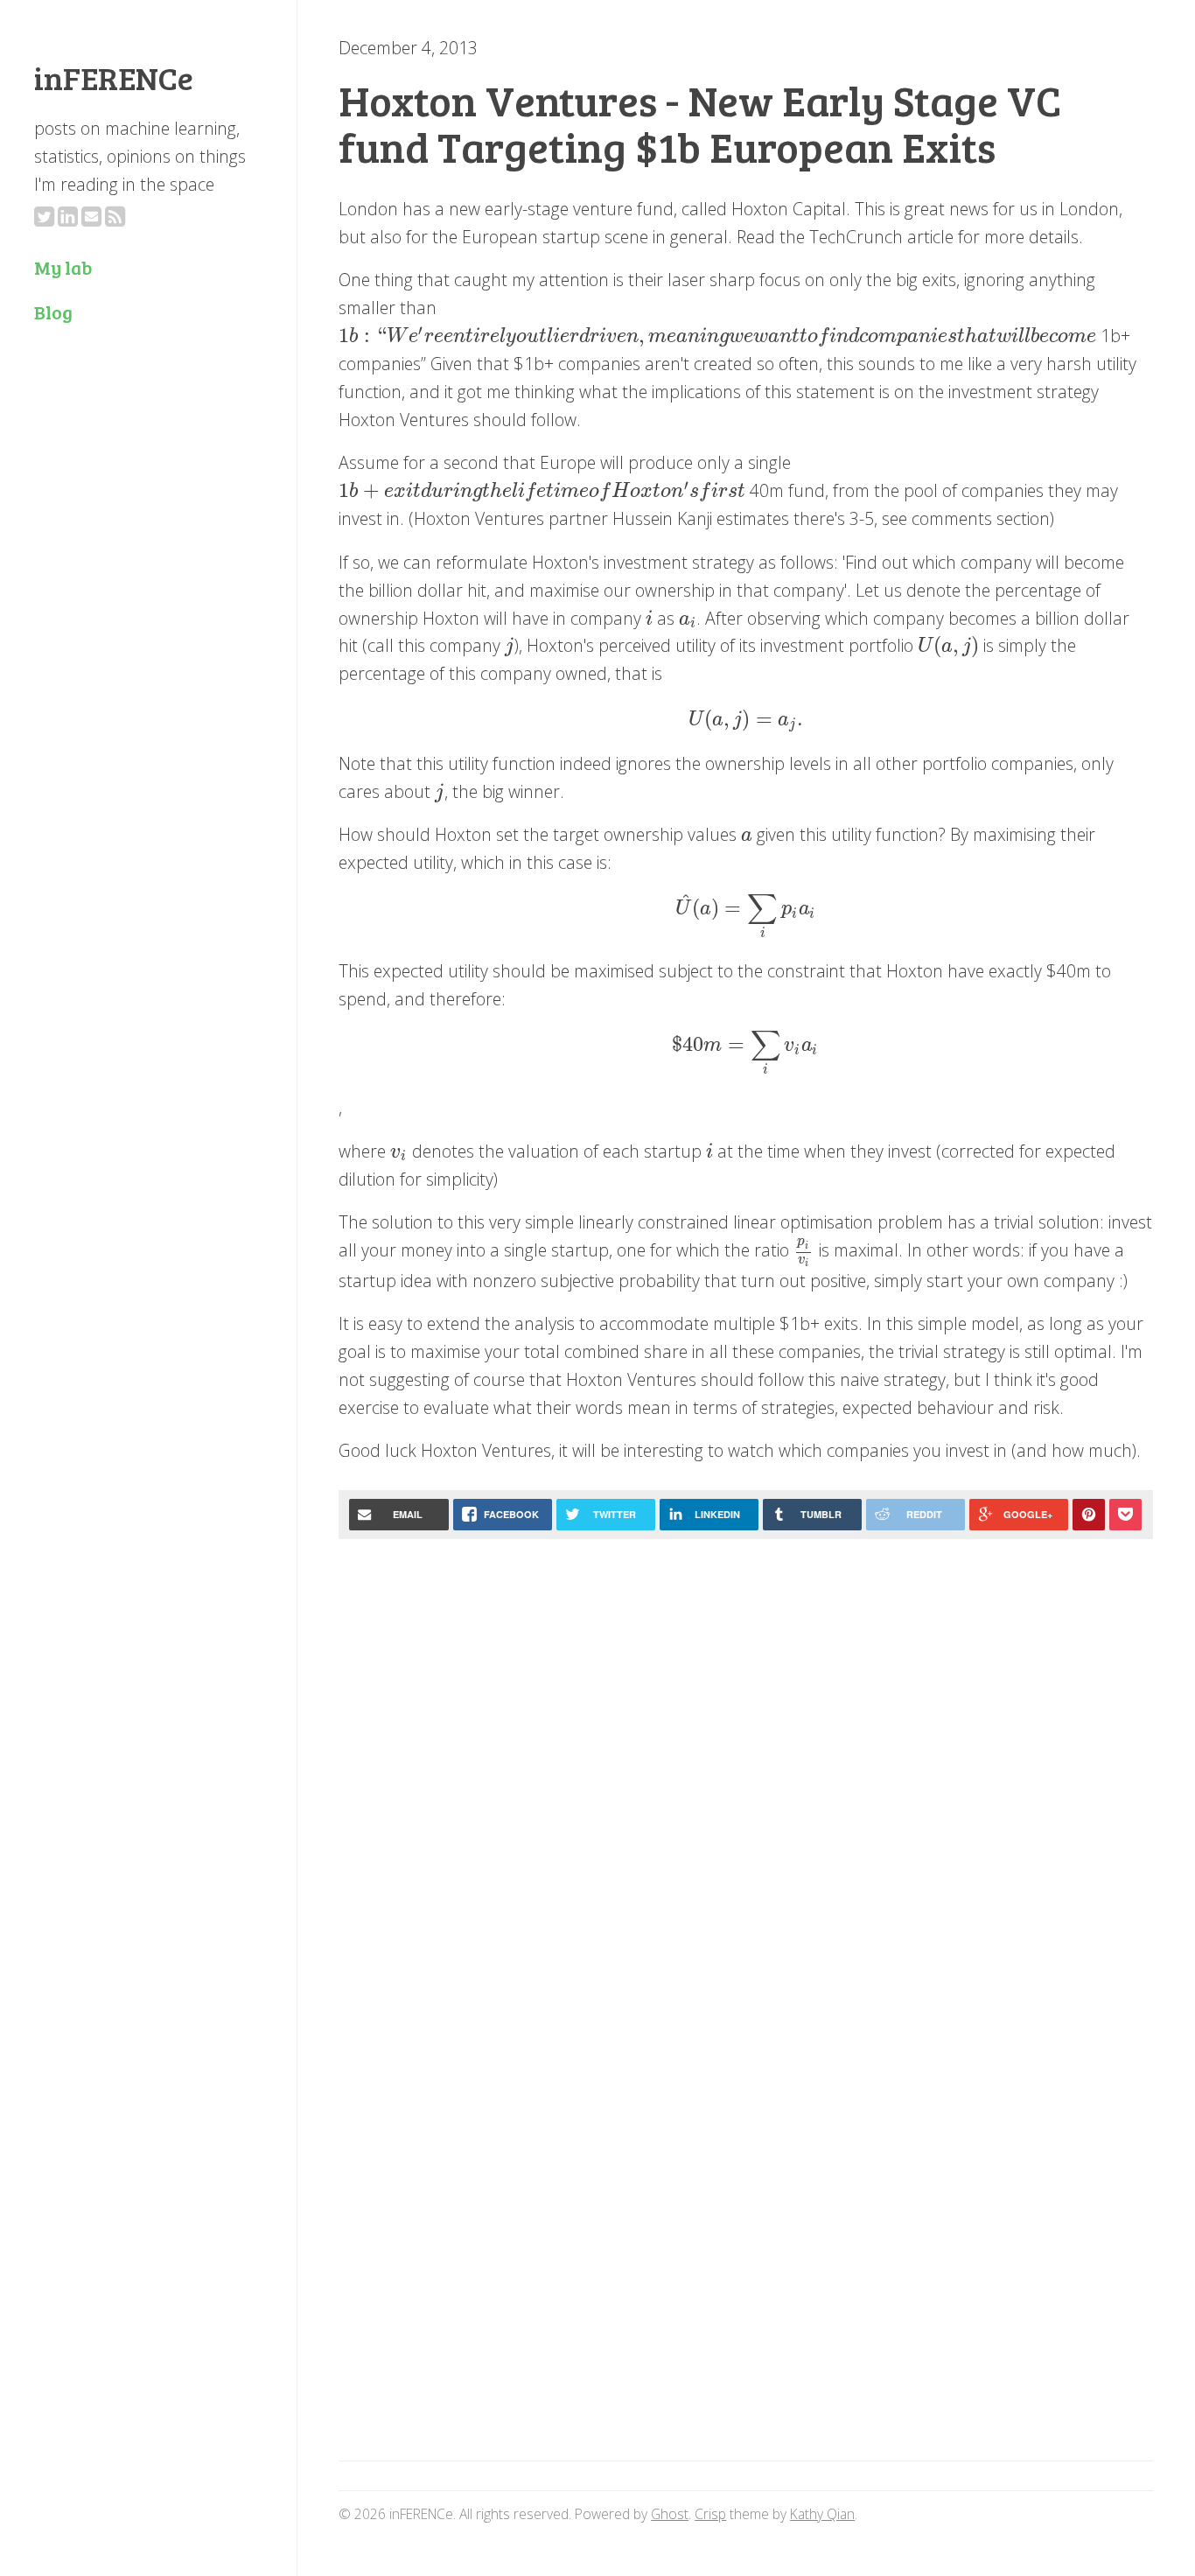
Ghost (670, 2514)
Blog (53, 312)
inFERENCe (114, 77)
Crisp (710, 2514)
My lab (63, 267)
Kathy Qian (822, 2514)
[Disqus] (745, 1774)
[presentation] (717, 336)
